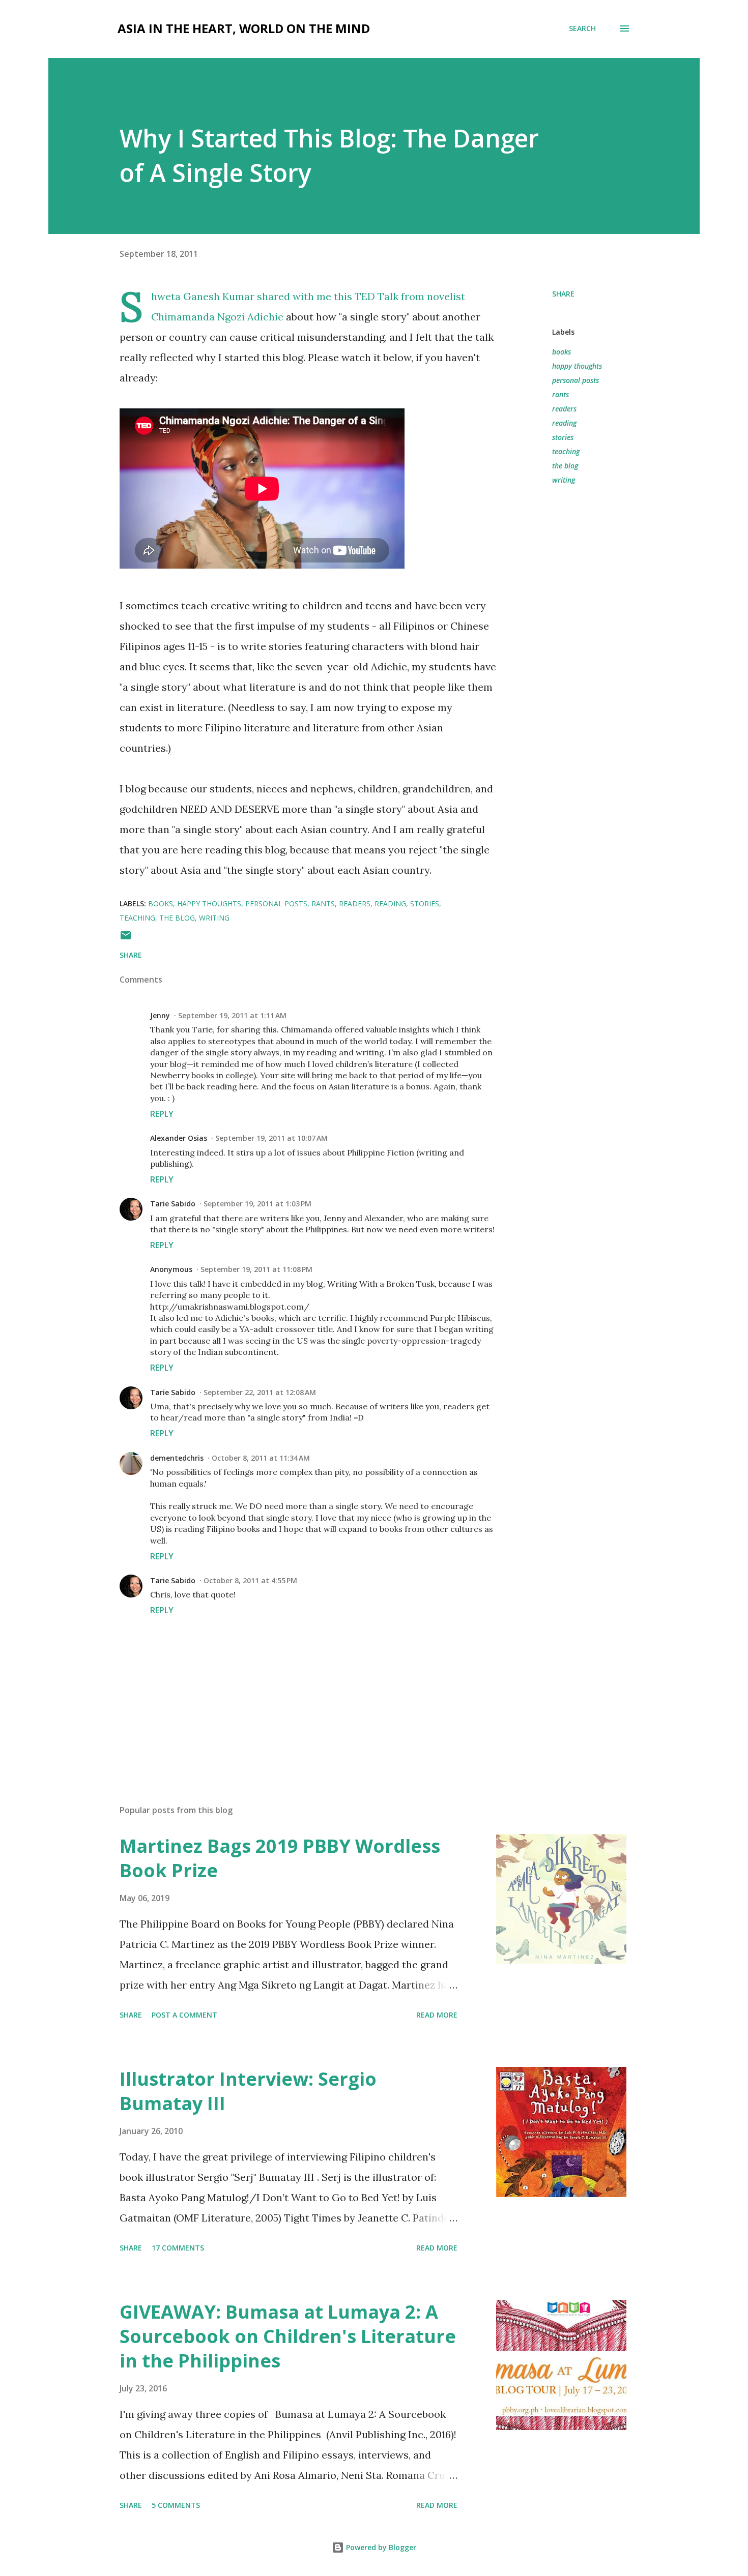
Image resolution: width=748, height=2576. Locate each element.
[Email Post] (126, 939)
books (562, 352)
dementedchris (177, 1458)
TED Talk (377, 296)
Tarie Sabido (173, 1204)
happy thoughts (577, 366)
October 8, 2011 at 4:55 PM (250, 1580)
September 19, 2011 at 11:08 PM (256, 1269)
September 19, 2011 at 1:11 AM (232, 1015)
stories (563, 437)
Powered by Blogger (380, 2547)
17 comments (178, 2248)
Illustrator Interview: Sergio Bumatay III (248, 2091)
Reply (162, 1114)
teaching (566, 451)
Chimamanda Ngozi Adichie (217, 317)
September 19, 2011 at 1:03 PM (257, 1204)
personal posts (576, 380)
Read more (437, 2015)
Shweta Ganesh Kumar (203, 296)
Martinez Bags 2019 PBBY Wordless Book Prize (280, 1858)
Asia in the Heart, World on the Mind (244, 28)
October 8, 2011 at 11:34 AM (261, 1458)
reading (564, 423)
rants (560, 394)
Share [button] (563, 294)
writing (564, 480)
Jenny (160, 1015)
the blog (565, 466)
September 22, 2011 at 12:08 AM (260, 1392)
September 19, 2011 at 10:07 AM (271, 1138)
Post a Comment (184, 2015)
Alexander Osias (179, 1138)
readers (564, 409)
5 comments (176, 2505)
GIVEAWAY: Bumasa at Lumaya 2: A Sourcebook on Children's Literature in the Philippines (288, 2336)
